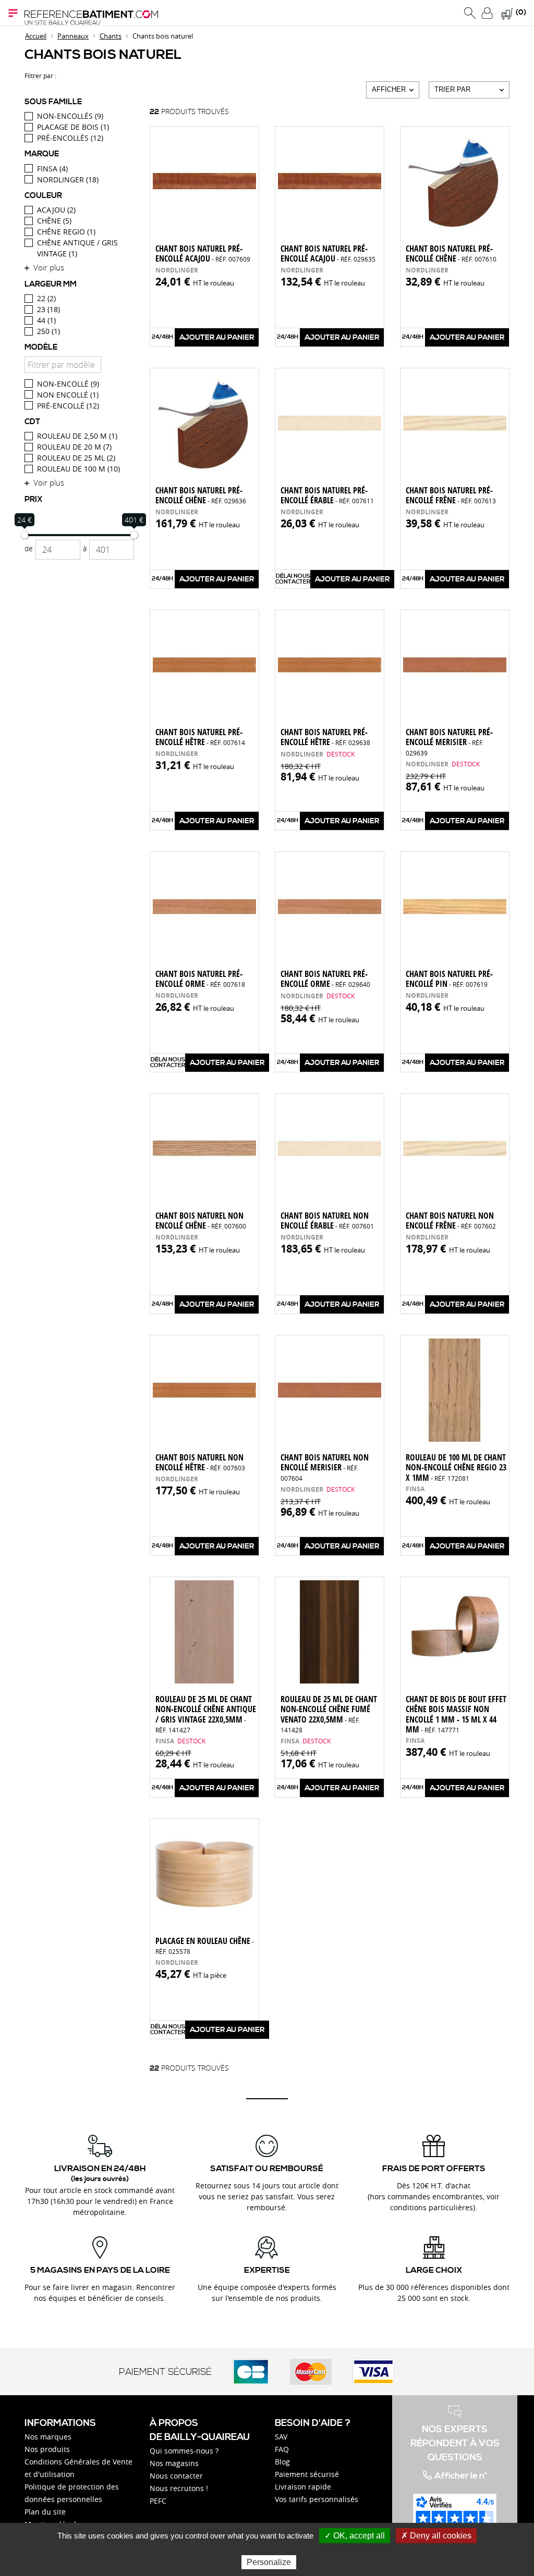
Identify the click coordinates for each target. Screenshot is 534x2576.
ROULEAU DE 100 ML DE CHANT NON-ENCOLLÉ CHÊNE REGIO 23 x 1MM (456, 1467)
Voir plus (49, 267)
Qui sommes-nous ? (184, 2451)
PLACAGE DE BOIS (73, 127)
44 (46, 320)
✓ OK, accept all (355, 2536)
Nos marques (48, 2437)
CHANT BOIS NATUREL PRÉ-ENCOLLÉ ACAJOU (203, 253)
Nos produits (47, 2449)
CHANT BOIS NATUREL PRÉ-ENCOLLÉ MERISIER (449, 741)
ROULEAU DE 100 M (78, 469)
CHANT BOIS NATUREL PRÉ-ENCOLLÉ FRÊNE (451, 495)
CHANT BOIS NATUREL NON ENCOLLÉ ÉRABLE (327, 1221)
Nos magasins (174, 2463)
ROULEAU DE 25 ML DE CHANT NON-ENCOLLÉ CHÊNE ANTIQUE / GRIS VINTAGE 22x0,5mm (206, 1714)
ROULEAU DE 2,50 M (77, 436)
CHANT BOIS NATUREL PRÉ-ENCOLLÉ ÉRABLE (327, 495)
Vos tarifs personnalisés (317, 2499)
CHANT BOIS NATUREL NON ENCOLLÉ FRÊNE (451, 1221)
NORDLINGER (68, 179)
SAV (281, 2437)
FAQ (282, 2449)
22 (46, 298)
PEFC (158, 2501)
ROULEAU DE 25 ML (76, 458)
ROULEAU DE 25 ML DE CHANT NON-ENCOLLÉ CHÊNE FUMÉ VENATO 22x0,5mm (329, 1714)
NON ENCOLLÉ (68, 395)
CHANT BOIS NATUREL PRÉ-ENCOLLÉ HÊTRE (200, 737)
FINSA (52, 169)
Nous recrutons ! (179, 2488)
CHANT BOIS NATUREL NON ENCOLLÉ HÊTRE (200, 1462)
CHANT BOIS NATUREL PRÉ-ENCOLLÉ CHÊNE (451, 253)
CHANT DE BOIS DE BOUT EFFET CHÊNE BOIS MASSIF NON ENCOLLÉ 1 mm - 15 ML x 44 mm (456, 1714)
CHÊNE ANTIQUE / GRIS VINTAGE (77, 248)
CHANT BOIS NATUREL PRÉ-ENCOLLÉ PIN (449, 979)
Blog (282, 2462)
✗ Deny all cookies (436, 2536)
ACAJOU (56, 210)
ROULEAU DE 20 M (74, 447)
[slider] (25, 535)
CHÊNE (54, 221)
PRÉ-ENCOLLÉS (70, 138)
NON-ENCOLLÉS (70, 116)
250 (48, 331)
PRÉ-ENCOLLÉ (68, 406)
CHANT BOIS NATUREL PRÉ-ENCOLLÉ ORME (200, 979)
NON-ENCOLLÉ (68, 384)
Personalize (269, 2562)
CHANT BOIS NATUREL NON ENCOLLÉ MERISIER (325, 1467)
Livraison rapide (303, 2487)
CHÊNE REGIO (66, 232)
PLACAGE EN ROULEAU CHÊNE (205, 1945)
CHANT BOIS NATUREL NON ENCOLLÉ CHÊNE (201, 1221)
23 (48, 309)
